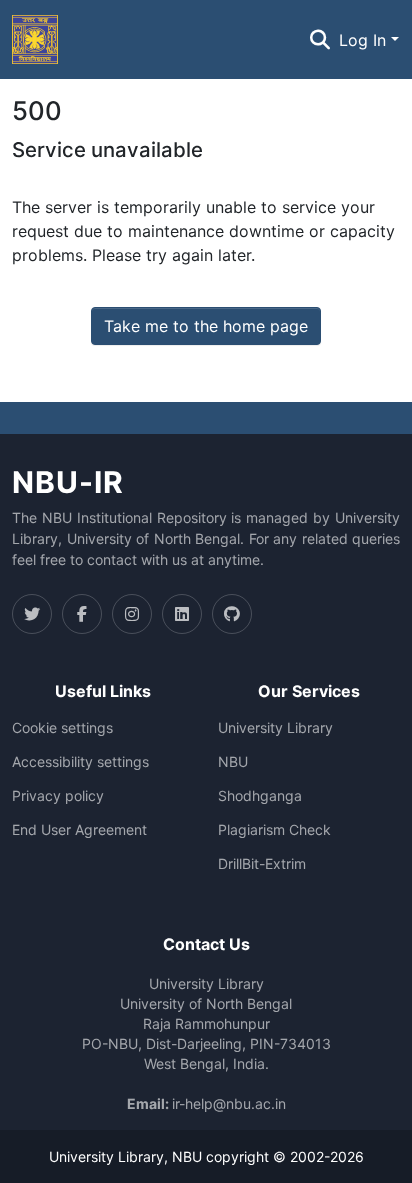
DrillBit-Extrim (262, 864)
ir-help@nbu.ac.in (229, 1103)
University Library (275, 728)
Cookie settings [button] (62, 728)
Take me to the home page (206, 326)
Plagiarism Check (274, 830)
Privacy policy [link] (58, 796)
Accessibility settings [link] (80, 762)
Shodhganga (260, 796)
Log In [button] (365, 40)
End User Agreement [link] (79, 830)
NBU (233, 762)
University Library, (110, 1156)
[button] (35, 39)
